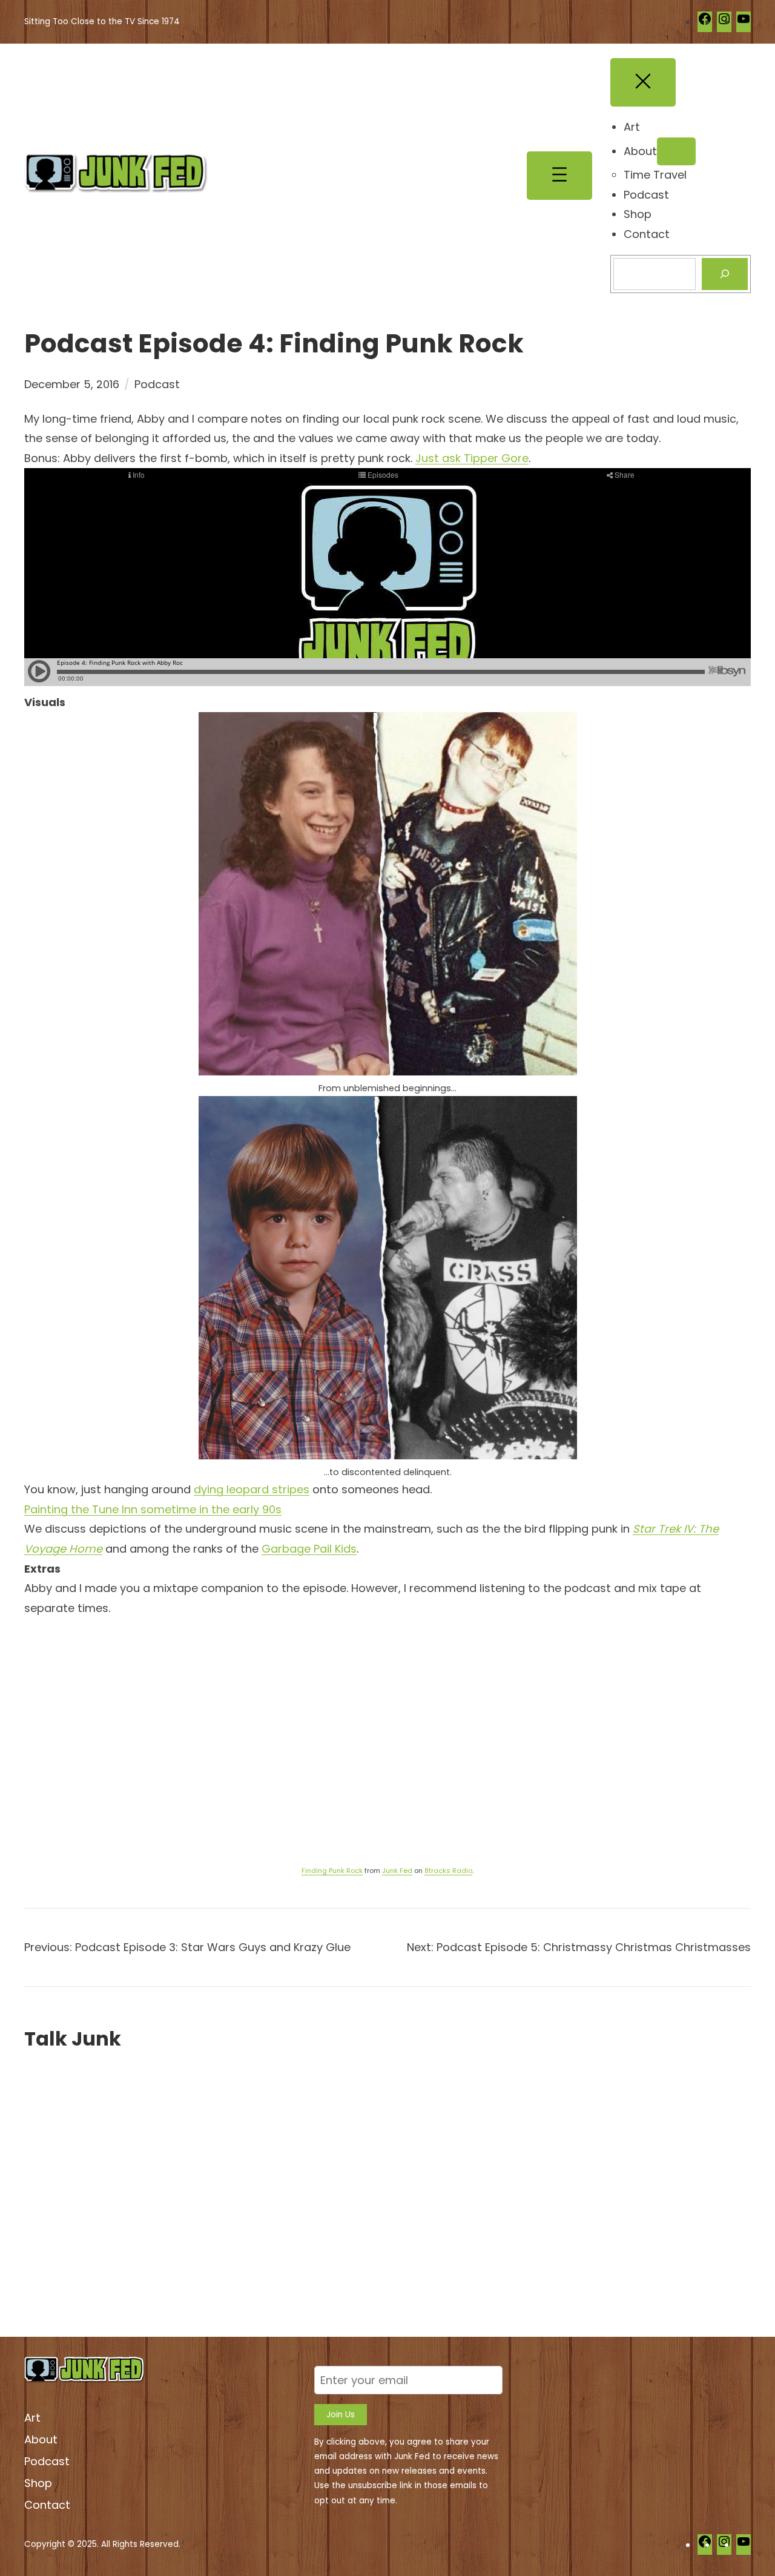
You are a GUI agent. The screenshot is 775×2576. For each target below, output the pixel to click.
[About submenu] (676, 151)
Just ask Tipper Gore (472, 458)
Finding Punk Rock (332, 1871)
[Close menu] (643, 82)
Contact (47, 2505)
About (41, 2439)
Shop (38, 2483)
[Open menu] (559, 176)
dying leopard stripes (252, 1489)
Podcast (157, 384)
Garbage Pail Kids (309, 1549)
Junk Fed (397, 1871)
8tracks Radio (448, 1871)
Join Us (341, 2415)
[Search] (725, 274)
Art (32, 2418)
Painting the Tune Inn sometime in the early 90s (153, 1509)
